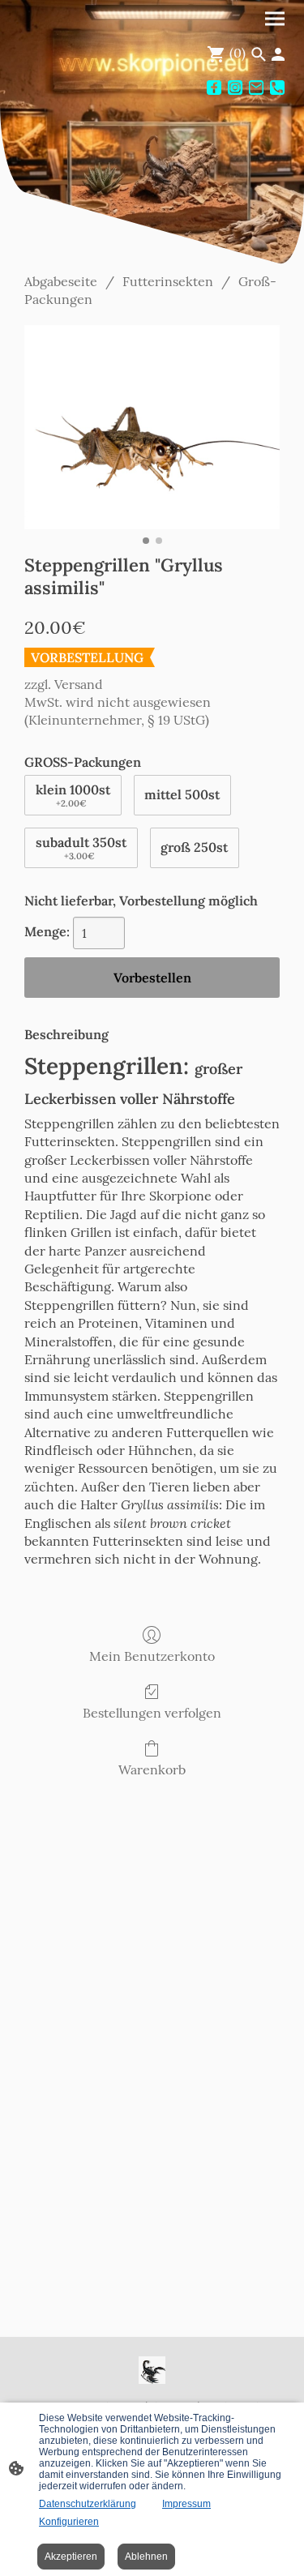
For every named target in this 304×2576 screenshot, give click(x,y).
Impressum (186, 2504)
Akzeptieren (71, 2557)
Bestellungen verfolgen (152, 1713)
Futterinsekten (168, 281)
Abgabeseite (61, 281)
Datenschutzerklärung (88, 2504)
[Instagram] (235, 88)
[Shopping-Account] (278, 54)
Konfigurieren (69, 2522)
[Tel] (277, 88)
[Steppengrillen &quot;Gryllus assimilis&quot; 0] (152, 427)
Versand (79, 684)
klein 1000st (73, 795)
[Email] (256, 88)
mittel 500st (182, 794)
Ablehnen (146, 2557)
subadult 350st (81, 848)
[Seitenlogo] (152, 2370)
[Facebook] (214, 88)
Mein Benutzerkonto (152, 1656)
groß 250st (194, 847)
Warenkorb (152, 1769)
